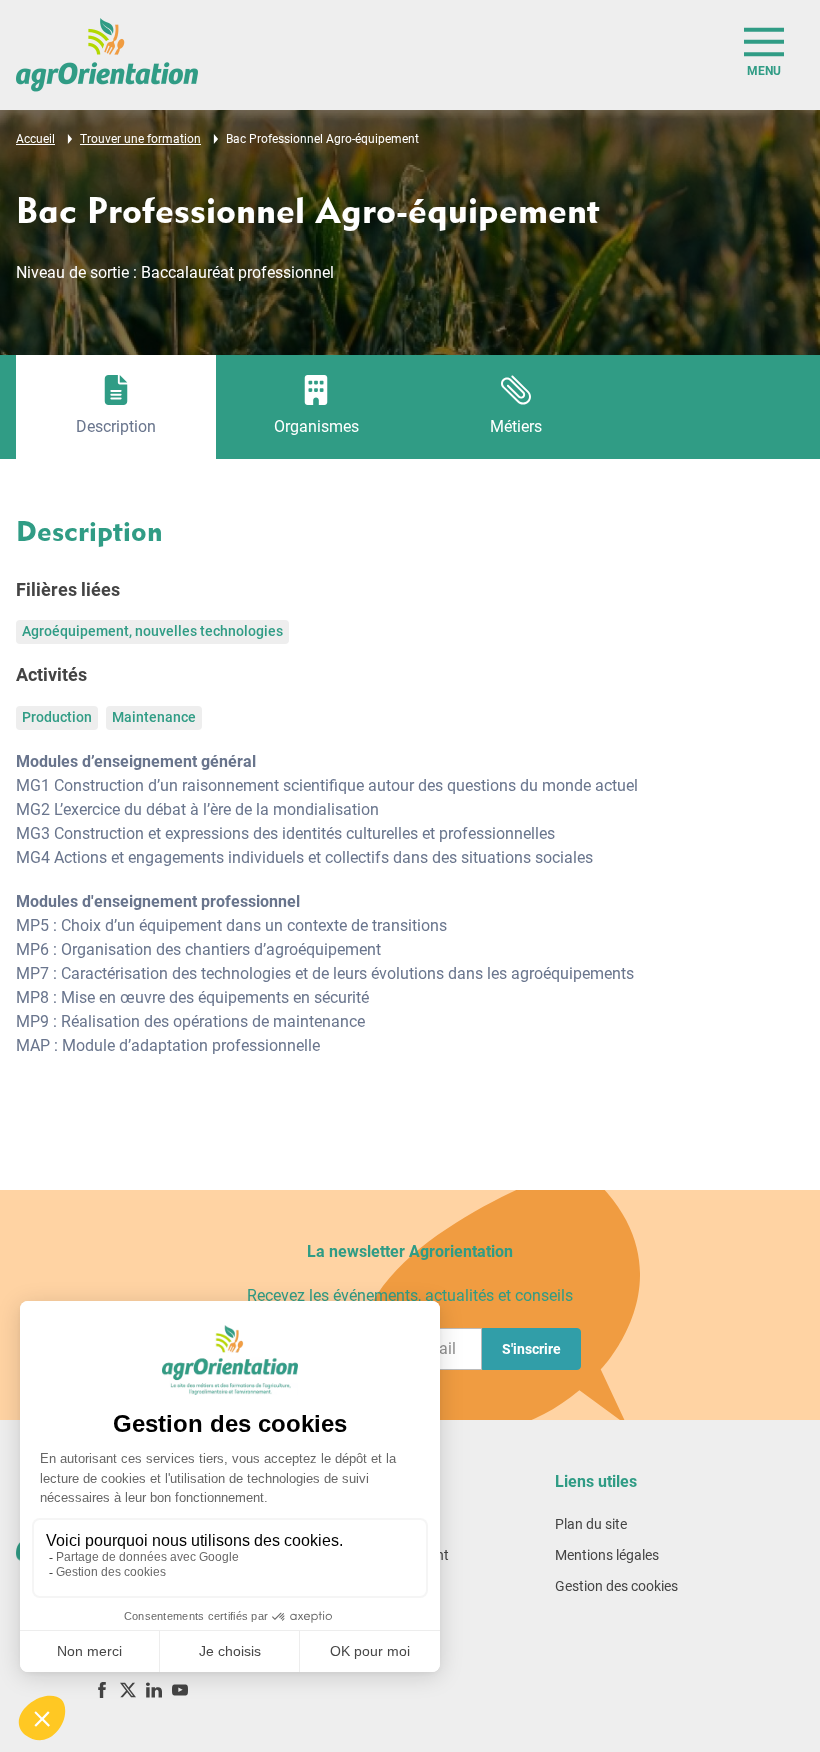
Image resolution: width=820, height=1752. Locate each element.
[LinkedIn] (154, 1689)
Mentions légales (607, 1555)
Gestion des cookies (616, 1586)
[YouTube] (180, 1689)
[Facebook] (102, 1689)
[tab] (116, 407)
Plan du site (591, 1524)
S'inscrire (531, 1349)
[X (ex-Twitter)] (128, 1689)
